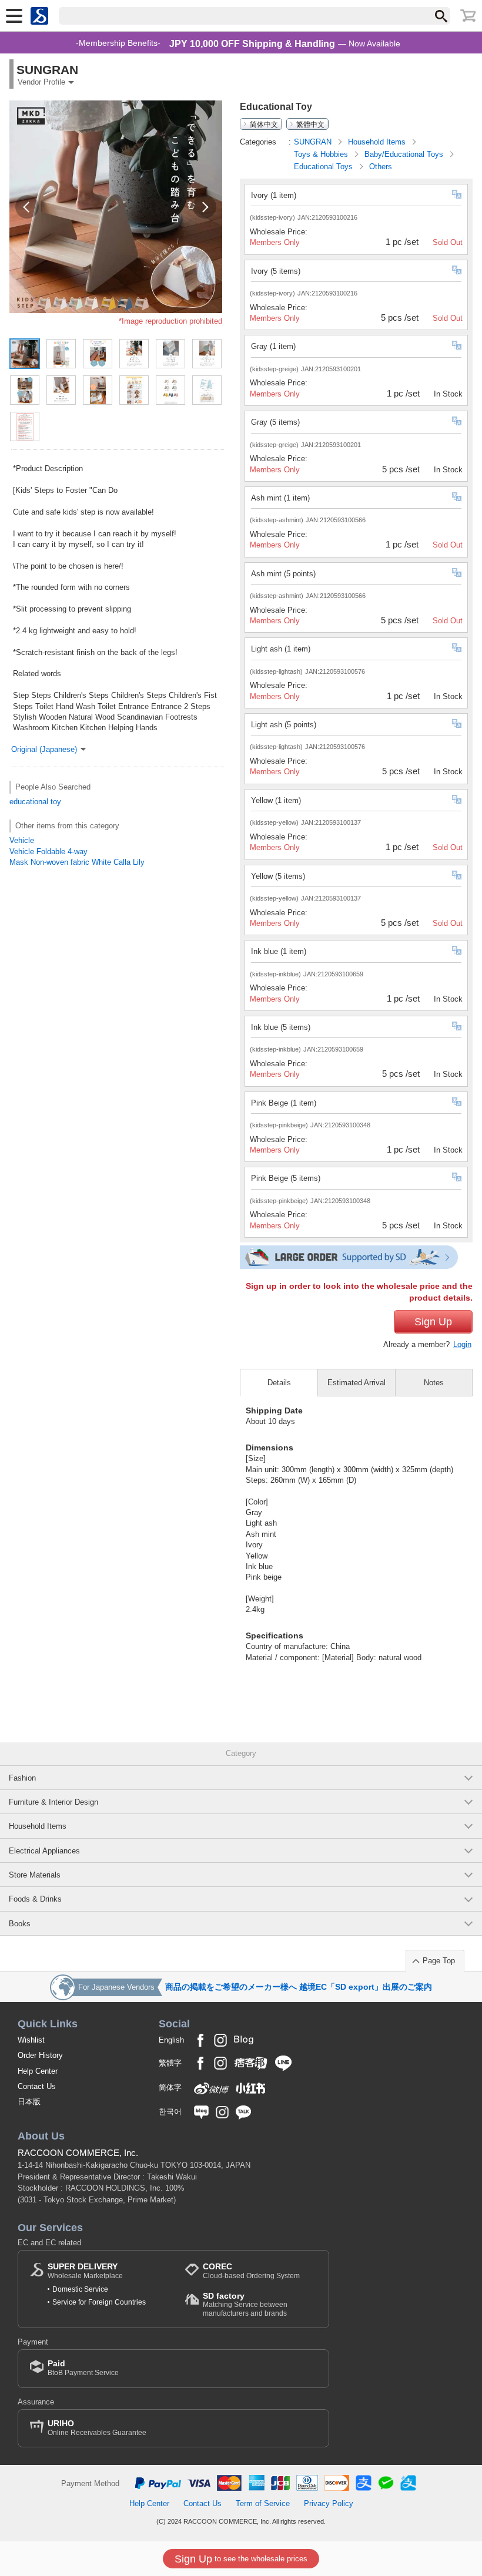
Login (462, 1344)
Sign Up (433, 1322)
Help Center (38, 2071)
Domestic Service (80, 2289)
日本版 (29, 2102)
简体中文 (264, 124)
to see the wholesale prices (241, 2559)
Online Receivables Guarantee (97, 2428)
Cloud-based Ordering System (251, 2271)
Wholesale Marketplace (85, 2271)
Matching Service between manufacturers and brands (245, 2304)
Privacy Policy (329, 2503)
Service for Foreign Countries (99, 2302)
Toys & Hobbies (322, 154)
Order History (40, 2055)
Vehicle (22, 840)
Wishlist (31, 2040)
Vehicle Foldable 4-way (48, 852)
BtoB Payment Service (83, 2368)
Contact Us (37, 2086)
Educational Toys (324, 167)
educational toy (35, 802)
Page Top (439, 1961)
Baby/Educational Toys (405, 154)
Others (381, 167)
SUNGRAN (314, 142)
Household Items (378, 142)
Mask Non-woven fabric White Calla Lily (77, 862)
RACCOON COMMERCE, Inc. (78, 2153)
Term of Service (263, 2503)
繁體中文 (310, 124)
